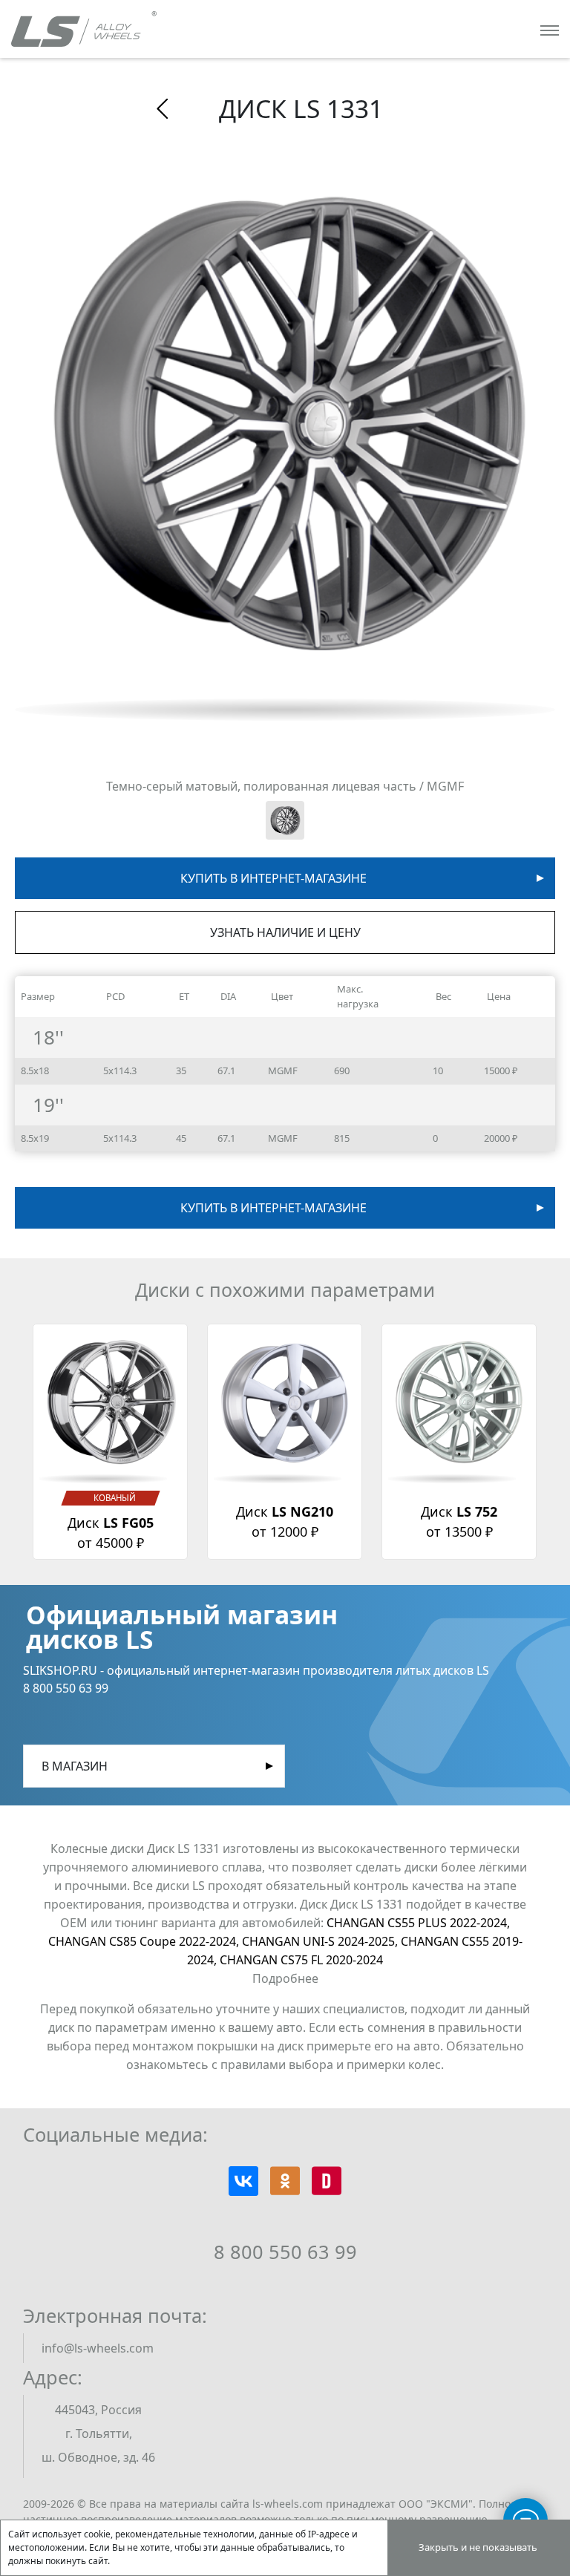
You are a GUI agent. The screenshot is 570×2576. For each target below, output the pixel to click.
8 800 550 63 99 (285, 2252)
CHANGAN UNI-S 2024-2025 (321, 1941)
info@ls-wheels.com (98, 2348)
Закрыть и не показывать (478, 2547)
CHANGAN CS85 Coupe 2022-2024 (145, 1941)
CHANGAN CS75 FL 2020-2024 (301, 1960)
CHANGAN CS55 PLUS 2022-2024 (418, 1923)
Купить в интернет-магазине (273, 878)
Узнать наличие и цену (285, 932)
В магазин (75, 1766)
